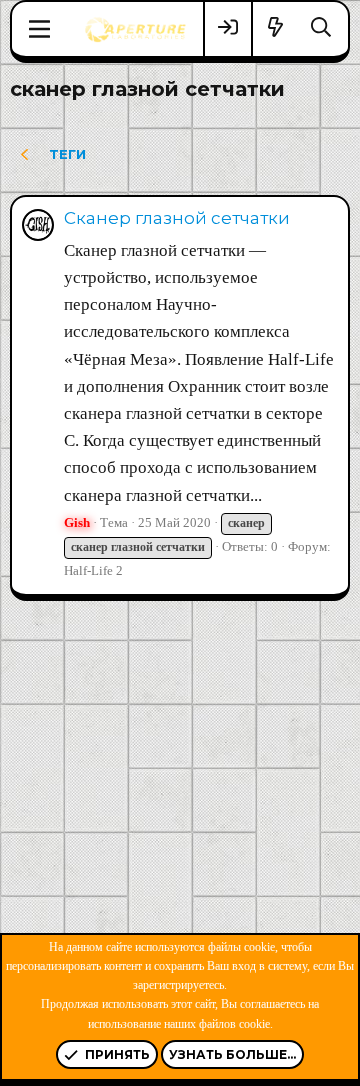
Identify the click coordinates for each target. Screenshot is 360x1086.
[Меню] (39, 29)
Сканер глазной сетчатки (177, 218)
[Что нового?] (276, 28)
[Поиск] (321, 28)
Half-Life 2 (93, 570)
